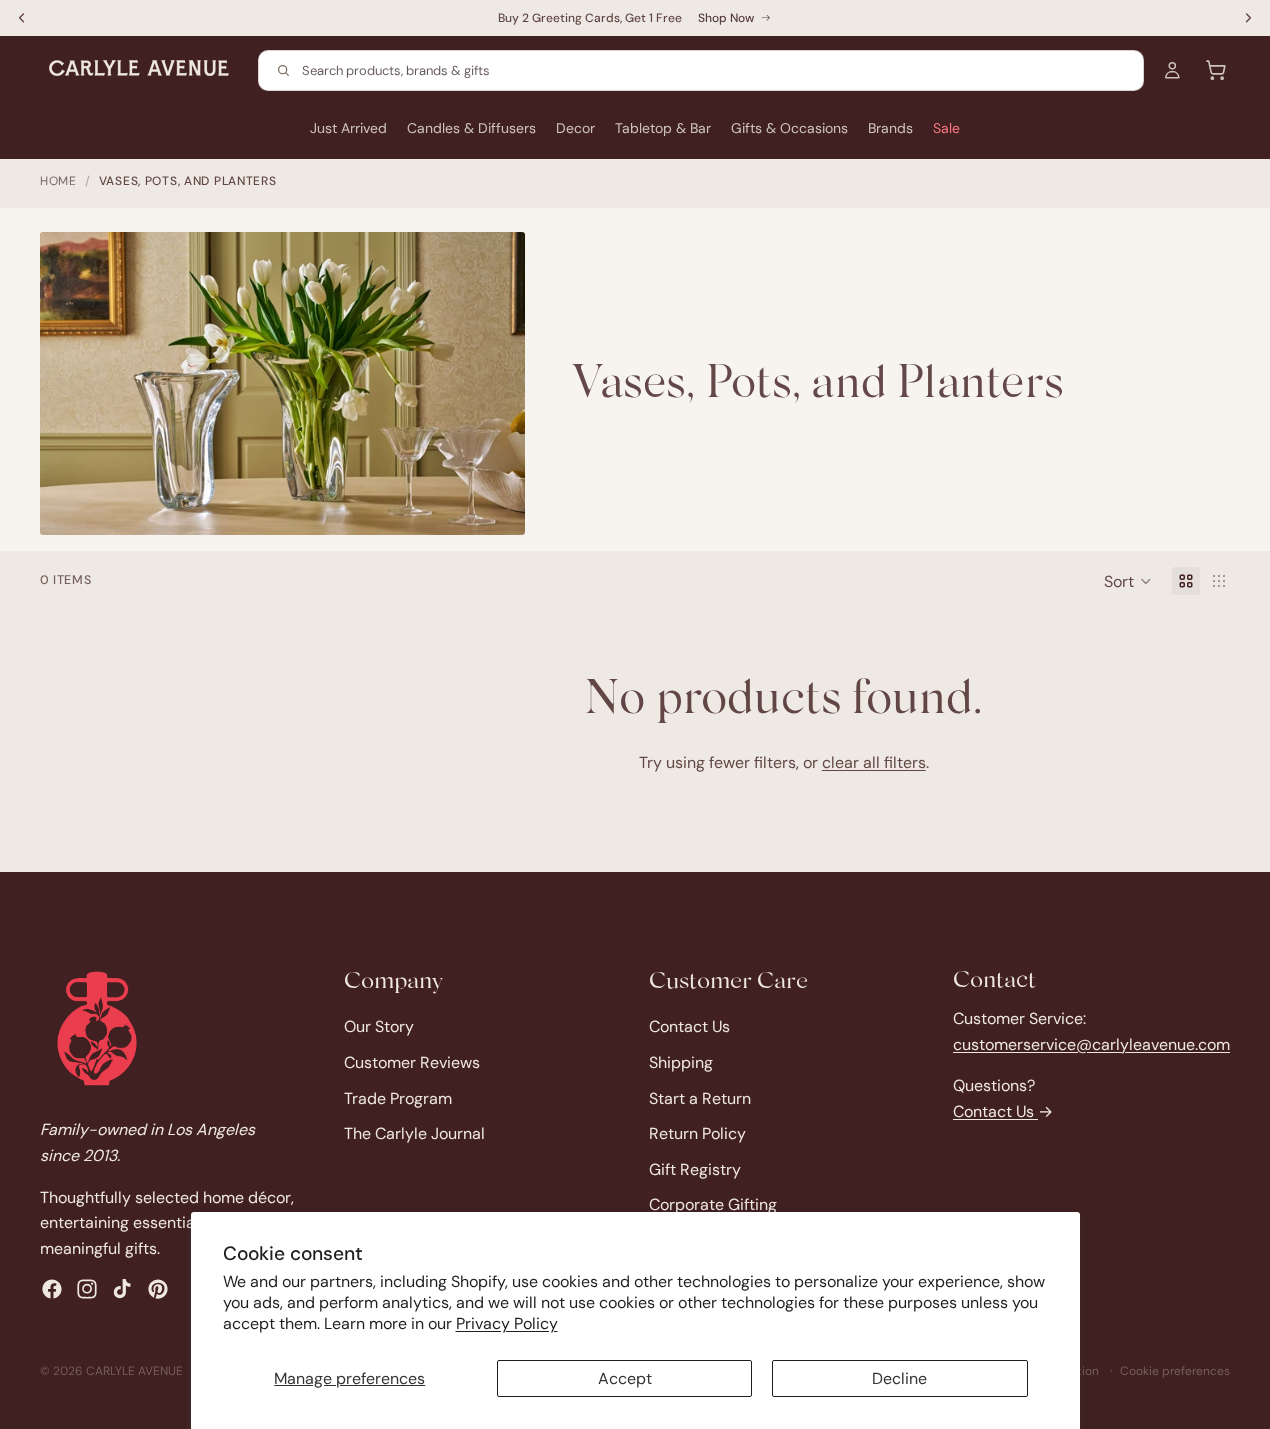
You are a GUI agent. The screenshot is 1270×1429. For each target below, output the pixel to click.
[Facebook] (52, 1290)
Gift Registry (695, 1169)
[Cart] (1216, 70)
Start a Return (700, 1098)
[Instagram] (87, 1290)
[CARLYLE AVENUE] (97, 1028)
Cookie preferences (1175, 1371)
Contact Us (689, 1027)
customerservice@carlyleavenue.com (1091, 1044)
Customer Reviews (412, 1062)
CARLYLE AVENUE (134, 1371)
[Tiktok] (122, 1290)
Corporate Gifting (713, 1205)
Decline (899, 1378)
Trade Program (398, 1098)
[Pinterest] (158, 1290)
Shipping (681, 1062)
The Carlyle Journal (414, 1134)
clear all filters (874, 762)
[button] (1128, 581)
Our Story (379, 1027)
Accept (625, 1378)
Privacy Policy (507, 1323)
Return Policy (697, 1134)
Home (58, 181)
